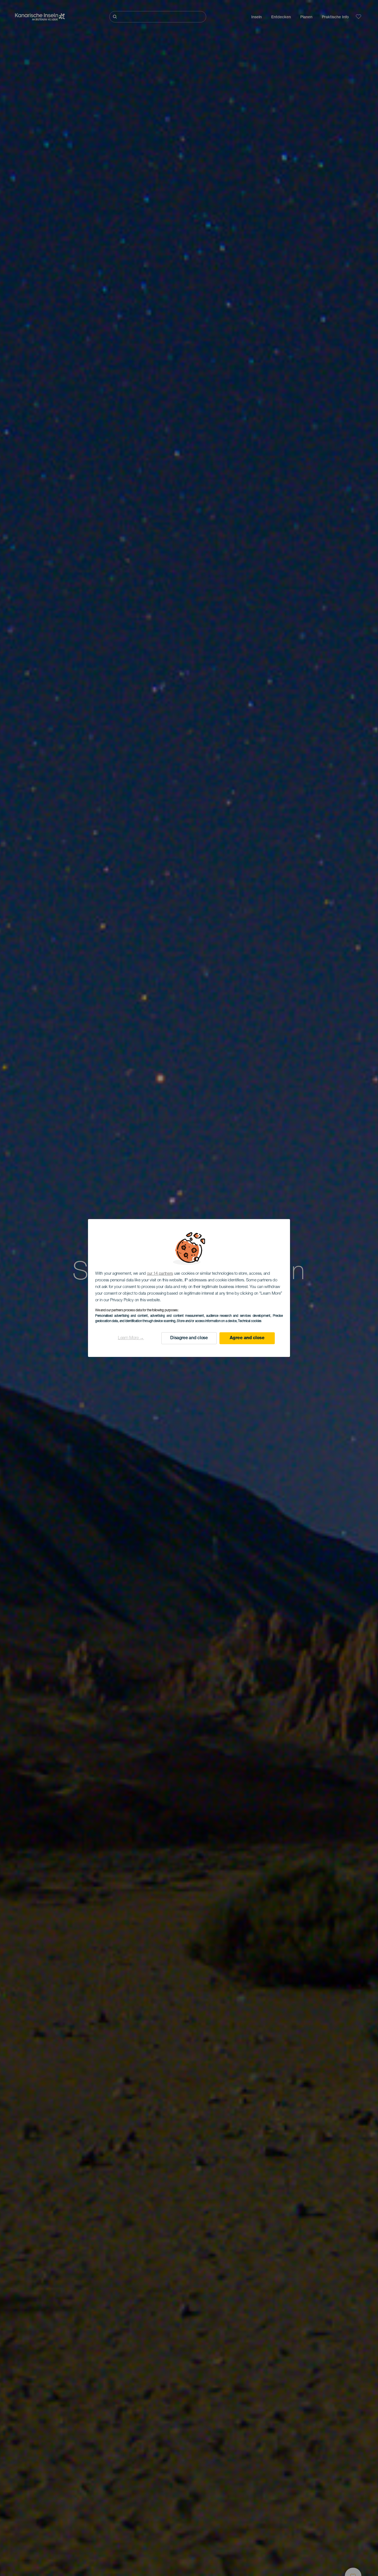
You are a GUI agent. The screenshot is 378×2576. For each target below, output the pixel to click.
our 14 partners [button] (160, 1274)
